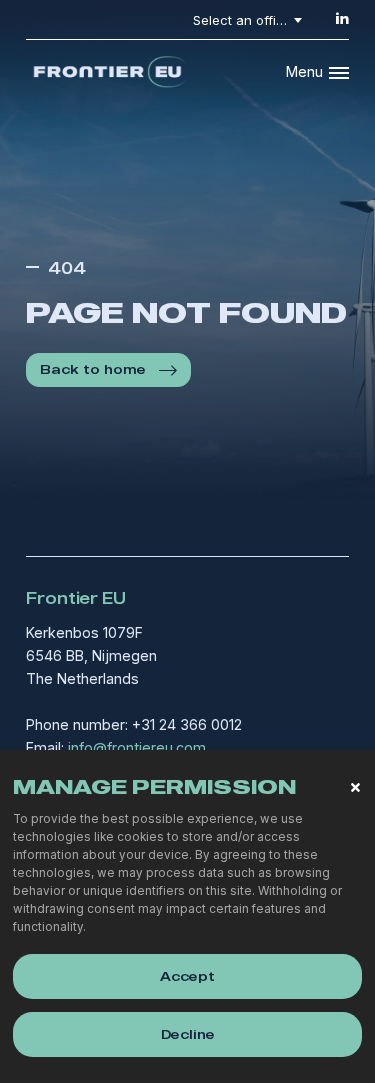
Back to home (93, 369)
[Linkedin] (342, 18)
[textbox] (251, 20)
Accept (187, 976)
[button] (355, 787)
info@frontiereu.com (137, 747)
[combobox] (251, 20)
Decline (188, 1034)
